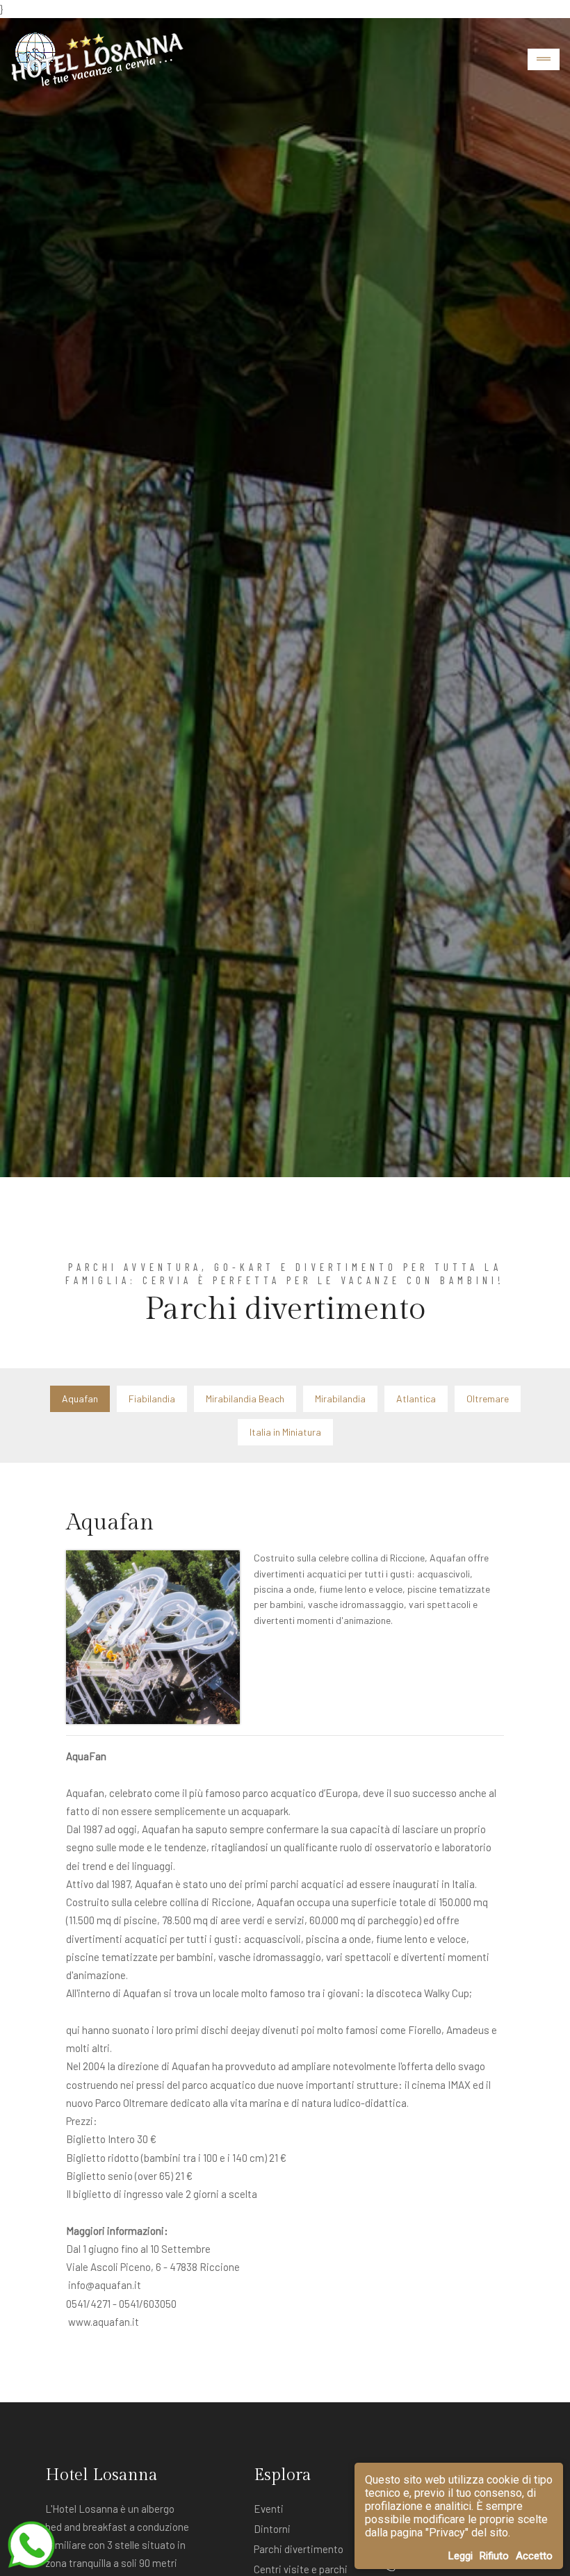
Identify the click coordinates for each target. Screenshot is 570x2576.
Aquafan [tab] (80, 1398)
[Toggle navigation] (544, 59)
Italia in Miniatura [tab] (285, 1432)
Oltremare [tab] (488, 1398)
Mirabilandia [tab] (340, 1398)
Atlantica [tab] (416, 1398)
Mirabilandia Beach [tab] (245, 1398)
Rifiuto (494, 2556)
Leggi (461, 2556)
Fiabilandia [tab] (152, 1398)
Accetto (534, 2556)
